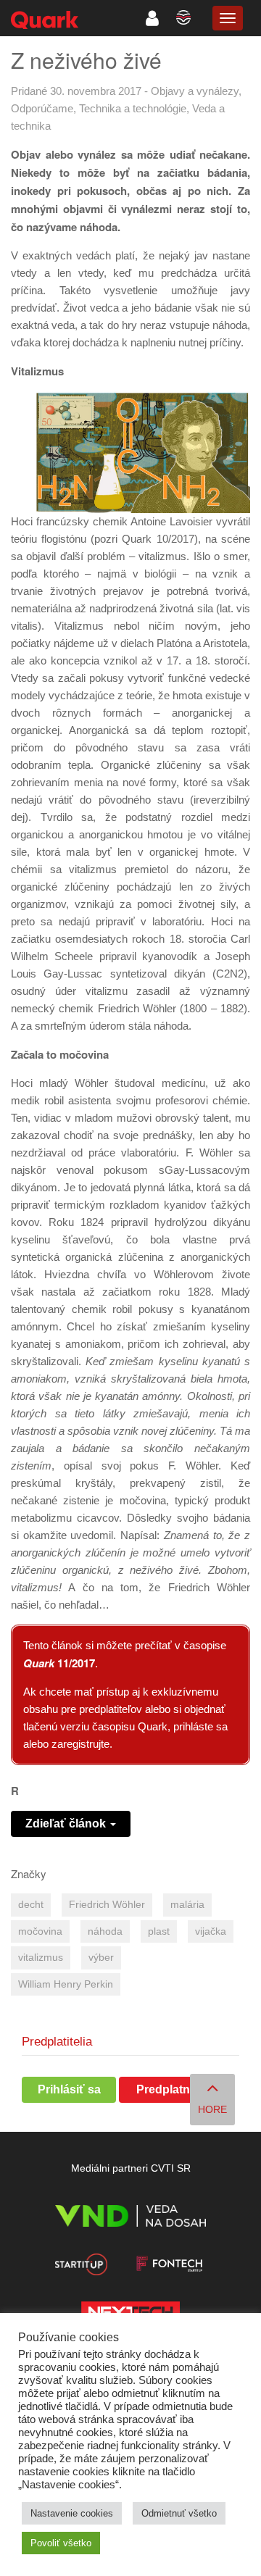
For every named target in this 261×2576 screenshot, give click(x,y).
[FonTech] (169, 2267)
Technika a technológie (133, 108)
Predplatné (166, 2089)
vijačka (211, 1931)
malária (187, 1905)
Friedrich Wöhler (107, 1905)
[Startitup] (81, 2267)
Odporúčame (42, 108)
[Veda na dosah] (130, 2218)
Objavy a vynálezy (195, 91)
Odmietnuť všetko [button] (179, 2513)
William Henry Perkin (66, 1984)
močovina (40, 1931)
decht (31, 1905)
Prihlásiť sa (69, 2089)
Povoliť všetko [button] (61, 2543)
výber (101, 1958)
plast (159, 1931)
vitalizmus (41, 1958)
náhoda (105, 1931)
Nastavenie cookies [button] (72, 2513)
